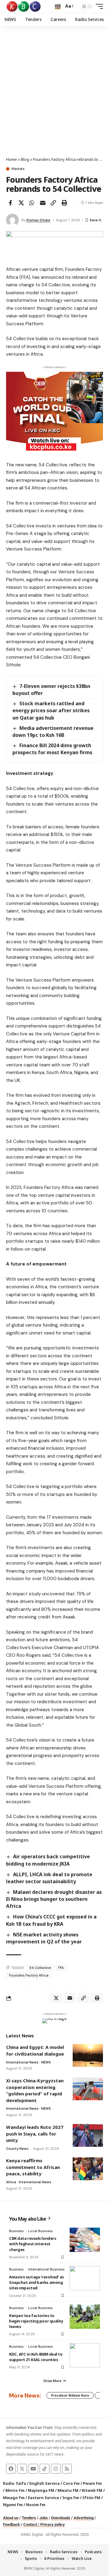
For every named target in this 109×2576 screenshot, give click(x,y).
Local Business (40, 2231)
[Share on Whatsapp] (32, 203)
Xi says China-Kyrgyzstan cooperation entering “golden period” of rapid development (35, 2090)
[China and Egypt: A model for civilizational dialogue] (88, 2055)
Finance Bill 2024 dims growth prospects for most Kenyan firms (52, 749)
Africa (11, 2182)
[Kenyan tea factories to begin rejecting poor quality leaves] (85, 2317)
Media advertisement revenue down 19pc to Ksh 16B (53, 732)
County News (17, 2149)
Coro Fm (71, 2483)
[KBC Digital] (24, 6)
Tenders (29, 2518)
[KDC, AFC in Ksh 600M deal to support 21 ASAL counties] (85, 2355)
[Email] (43, 203)
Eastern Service (43, 2498)
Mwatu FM (68, 2490)
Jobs (44, 2518)
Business (16, 2231)
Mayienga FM (41, 2490)
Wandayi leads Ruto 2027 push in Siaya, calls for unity (35, 2134)
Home (12, 159)
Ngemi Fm (13, 2505)
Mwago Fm (14, 2498)
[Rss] (67, 2469)
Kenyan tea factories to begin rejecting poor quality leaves (36, 2321)
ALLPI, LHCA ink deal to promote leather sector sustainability (49, 1878)
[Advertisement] (54, 99)
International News (22, 2062)
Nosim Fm (35, 2505)
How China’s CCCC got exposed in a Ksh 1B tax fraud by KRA (51, 1920)
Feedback (12, 2524)
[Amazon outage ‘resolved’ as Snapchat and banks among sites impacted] (85, 2278)
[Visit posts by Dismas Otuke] (12, 220)
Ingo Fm (71, 2498)
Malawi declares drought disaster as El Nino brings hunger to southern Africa (54, 1899)
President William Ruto (70, 2395)
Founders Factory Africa (29, 1975)
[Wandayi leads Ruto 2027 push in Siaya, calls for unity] (88, 2135)
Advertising (84, 2518)
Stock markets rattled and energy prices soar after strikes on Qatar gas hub (51, 710)
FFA (61, 1968)
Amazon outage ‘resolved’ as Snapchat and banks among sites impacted (36, 2282)
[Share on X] (21, 203)
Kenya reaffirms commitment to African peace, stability (33, 2167)
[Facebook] (11, 2469)
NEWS (46, 2062)
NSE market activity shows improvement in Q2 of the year (44, 1938)
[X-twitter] (22, 2469)
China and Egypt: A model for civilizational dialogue (35, 2050)
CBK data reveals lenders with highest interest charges (33, 2244)
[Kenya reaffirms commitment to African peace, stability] (88, 2169)
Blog (25, 159)
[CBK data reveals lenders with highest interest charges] (85, 2240)
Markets (18, 169)
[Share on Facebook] (10, 203)
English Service (45, 2483)
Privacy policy (53, 2524)
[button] (58, 7)
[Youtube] (33, 2469)
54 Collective (40, 1968)
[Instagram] (56, 2469)
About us (11, 2518)
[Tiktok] (45, 2469)
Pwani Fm (92, 2483)
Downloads (61, 2518)
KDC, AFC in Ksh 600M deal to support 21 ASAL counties (36, 2357)
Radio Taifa (15, 2483)
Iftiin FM (91, 2498)
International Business (46, 2269)
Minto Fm (15, 2490)
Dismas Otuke (38, 220)
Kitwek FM (92, 2490)
